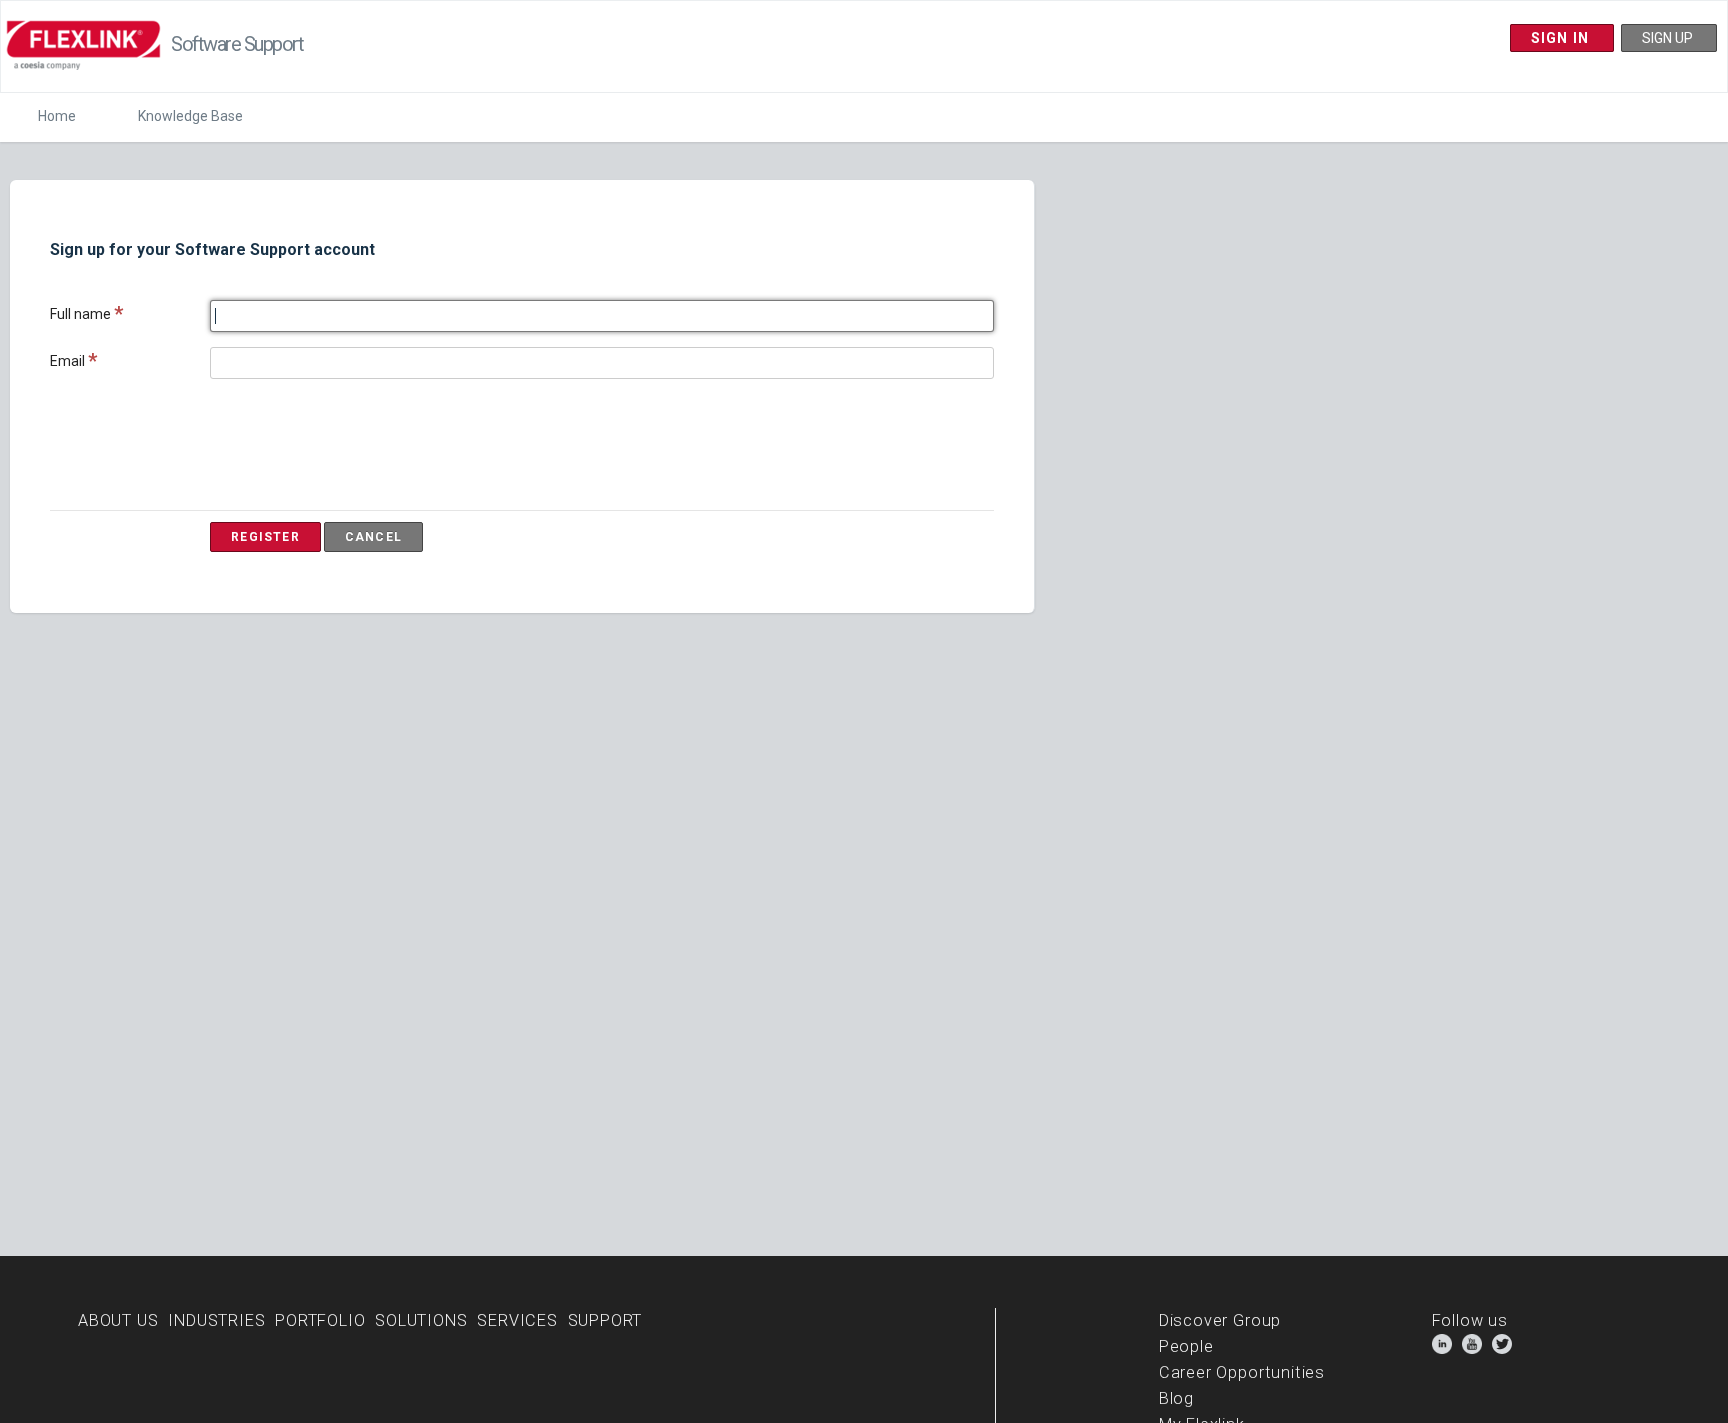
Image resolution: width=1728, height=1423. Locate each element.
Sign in (1562, 38)
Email (67, 361)
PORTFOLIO (320, 1320)
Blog (1176, 1398)
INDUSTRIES (216, 1320)
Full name (80, 314)
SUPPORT (605, 1320)
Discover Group (1220, 1320)
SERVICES (517, 1320)
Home (57, 116)
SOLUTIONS (421, 1320)
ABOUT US (118, 1320)
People (1186, 1346)
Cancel (373, 537)
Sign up (1669, 38)
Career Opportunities (1242, 1372)
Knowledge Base (190, 116)
